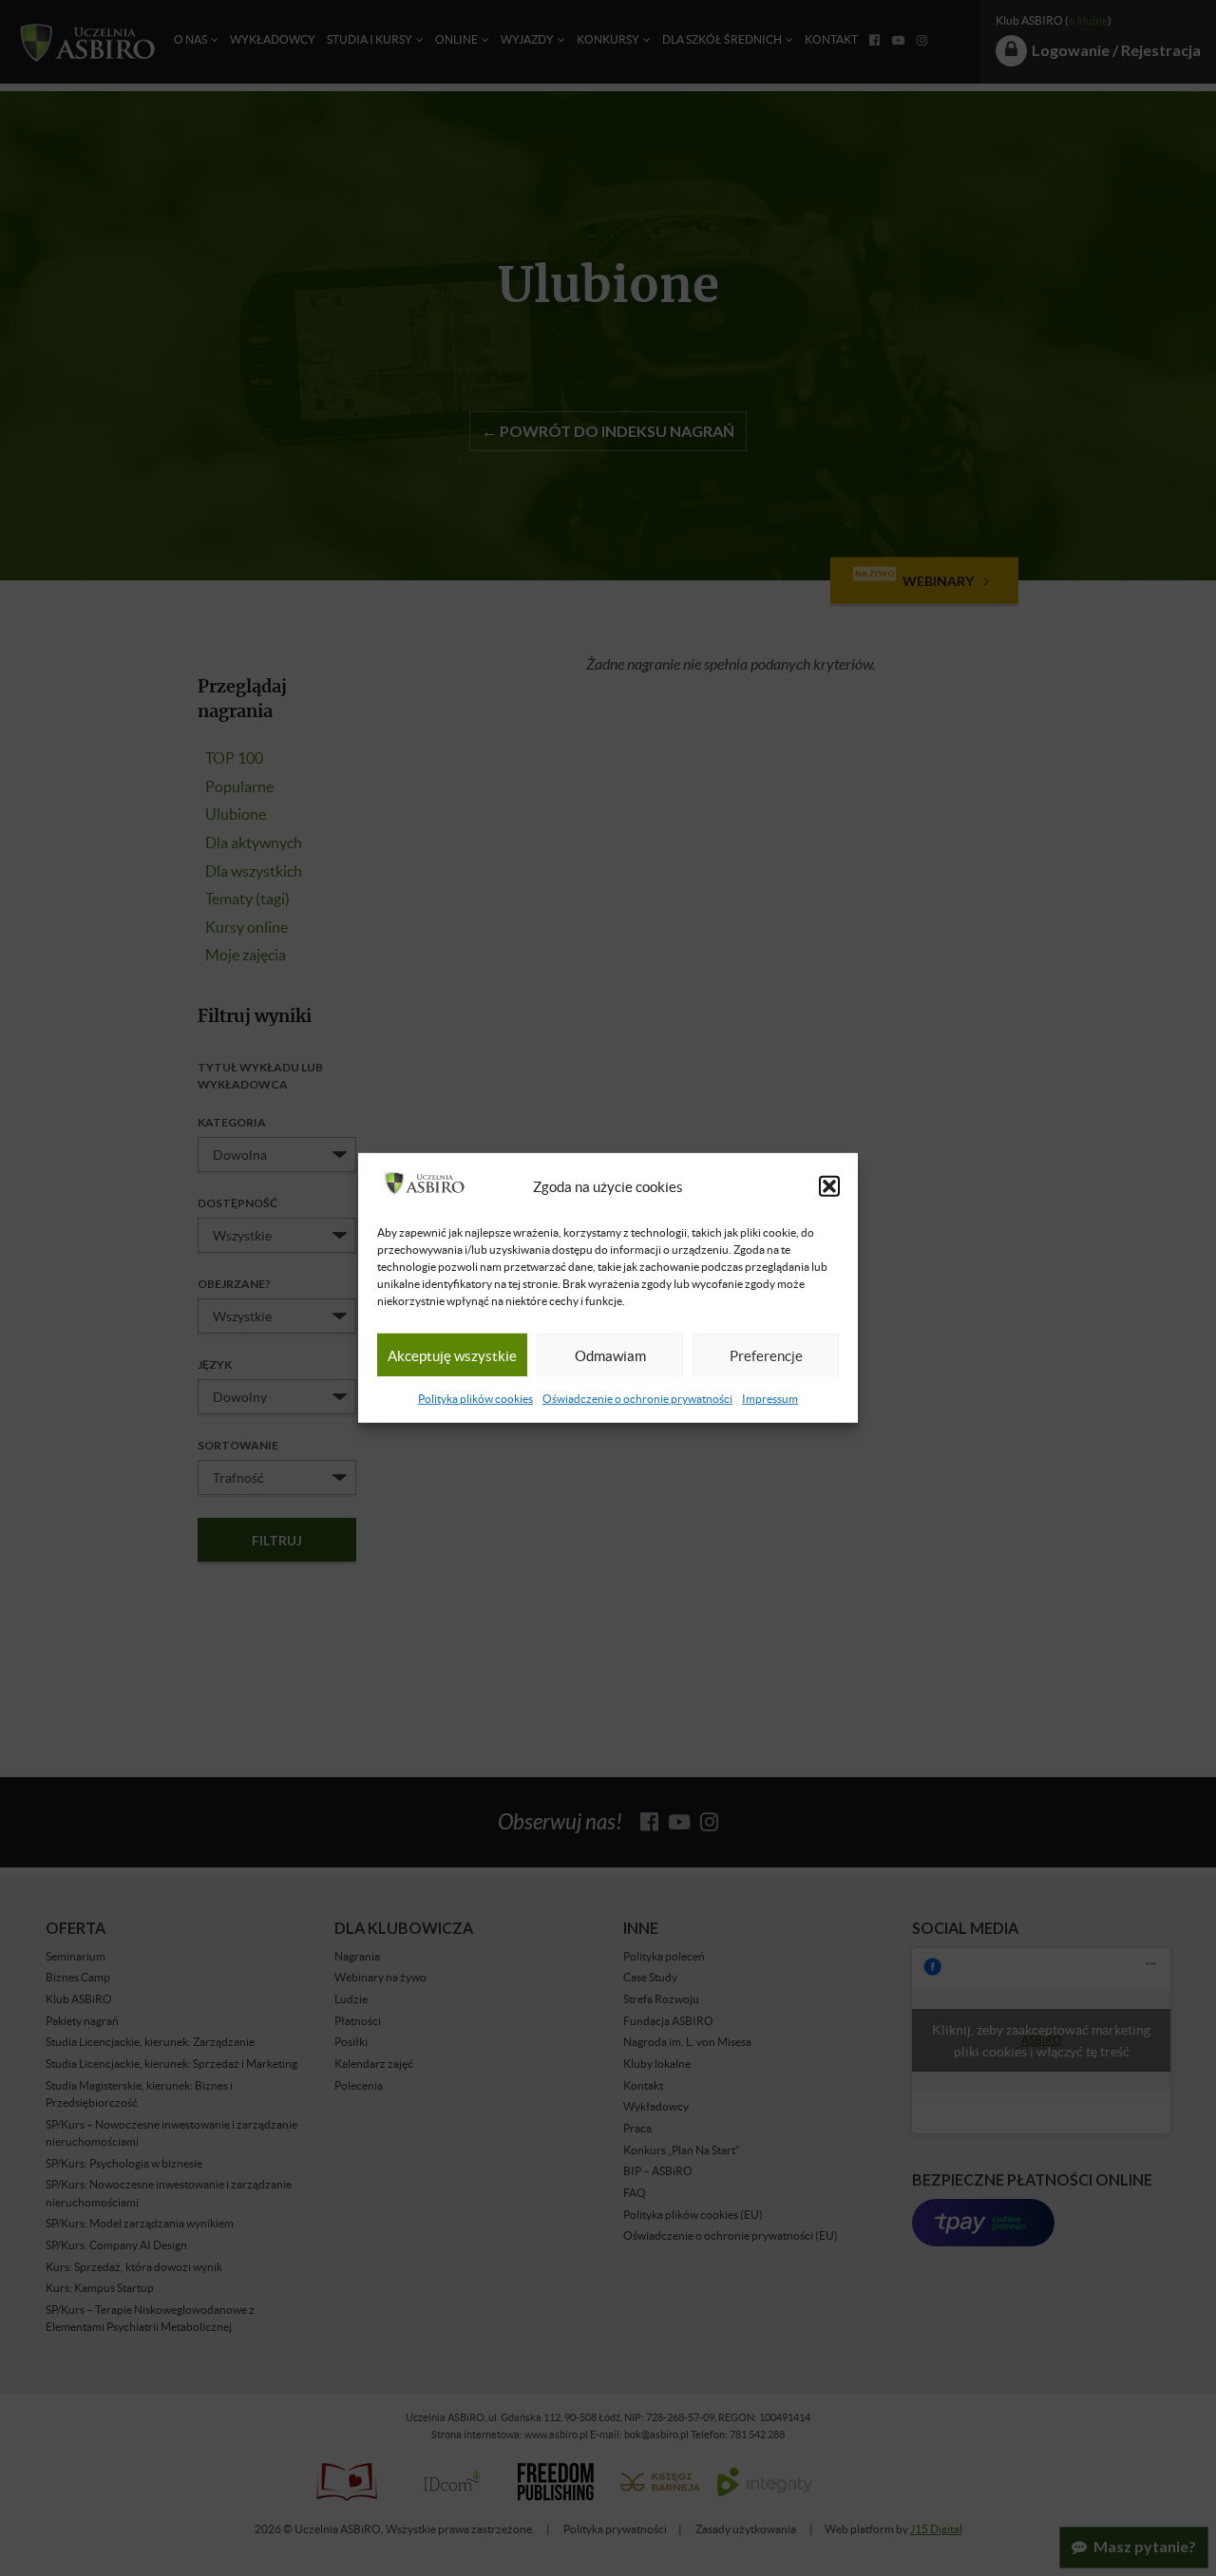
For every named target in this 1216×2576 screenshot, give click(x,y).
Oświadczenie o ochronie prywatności (637, 1399)
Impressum (770, 1399)
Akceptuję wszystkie (452, 1355)
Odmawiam (610, 1355)
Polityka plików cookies (475, 1399)
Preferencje (766, 1355)
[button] (829, 1186)
